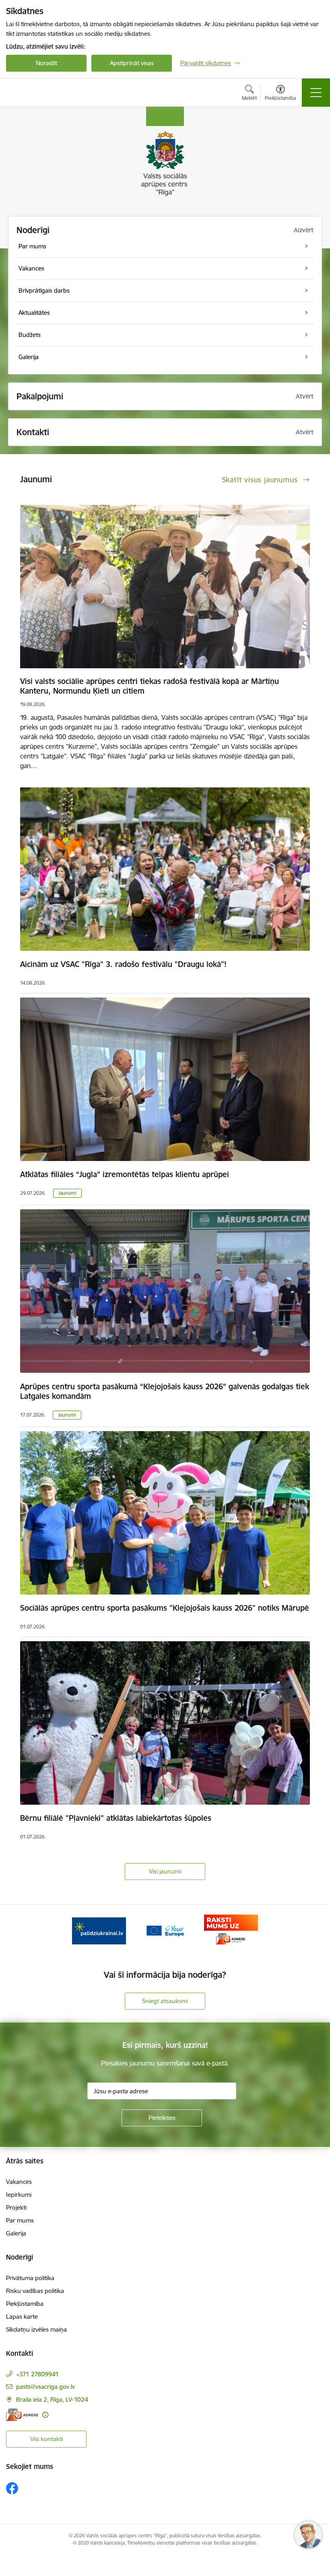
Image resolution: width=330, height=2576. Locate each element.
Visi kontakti (46, 2439)
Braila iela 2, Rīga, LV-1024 (52, 2399)
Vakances (19, 2182)
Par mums (20, 2220)
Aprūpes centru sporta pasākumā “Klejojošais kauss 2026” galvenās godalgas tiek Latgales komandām (165, 1391)
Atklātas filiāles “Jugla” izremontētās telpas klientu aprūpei (125, 1174)
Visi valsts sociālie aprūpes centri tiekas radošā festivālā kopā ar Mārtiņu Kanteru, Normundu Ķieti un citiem (150, 686)
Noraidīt (46, 63)
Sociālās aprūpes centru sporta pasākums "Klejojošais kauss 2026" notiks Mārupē (165, 1608)
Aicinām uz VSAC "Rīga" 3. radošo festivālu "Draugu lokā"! (123, 964)
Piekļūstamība (25, 2304)
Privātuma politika (30, 2278)
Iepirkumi (19, 2195)
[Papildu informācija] (45, 2415)
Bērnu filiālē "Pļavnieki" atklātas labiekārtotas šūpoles (116, 1818)
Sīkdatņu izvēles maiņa (36, 2329)
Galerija (16, 2233)
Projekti (16, 2207)
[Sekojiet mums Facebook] (12, 2488)
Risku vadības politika (35, 2291)
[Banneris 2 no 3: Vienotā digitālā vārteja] (165, 1930)
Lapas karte (22, 2317)
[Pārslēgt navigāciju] (316, 93)
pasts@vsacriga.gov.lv (45, 2387)
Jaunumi (67, 1193)
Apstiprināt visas (132, 63)
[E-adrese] (22, 2415)
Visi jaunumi (165, 1871)
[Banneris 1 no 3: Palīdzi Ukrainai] (99, 1930)
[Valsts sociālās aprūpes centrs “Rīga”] (45, 93)
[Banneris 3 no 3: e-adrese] (231, 1930)
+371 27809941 (37, 2374)
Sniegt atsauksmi (165, 2001)
